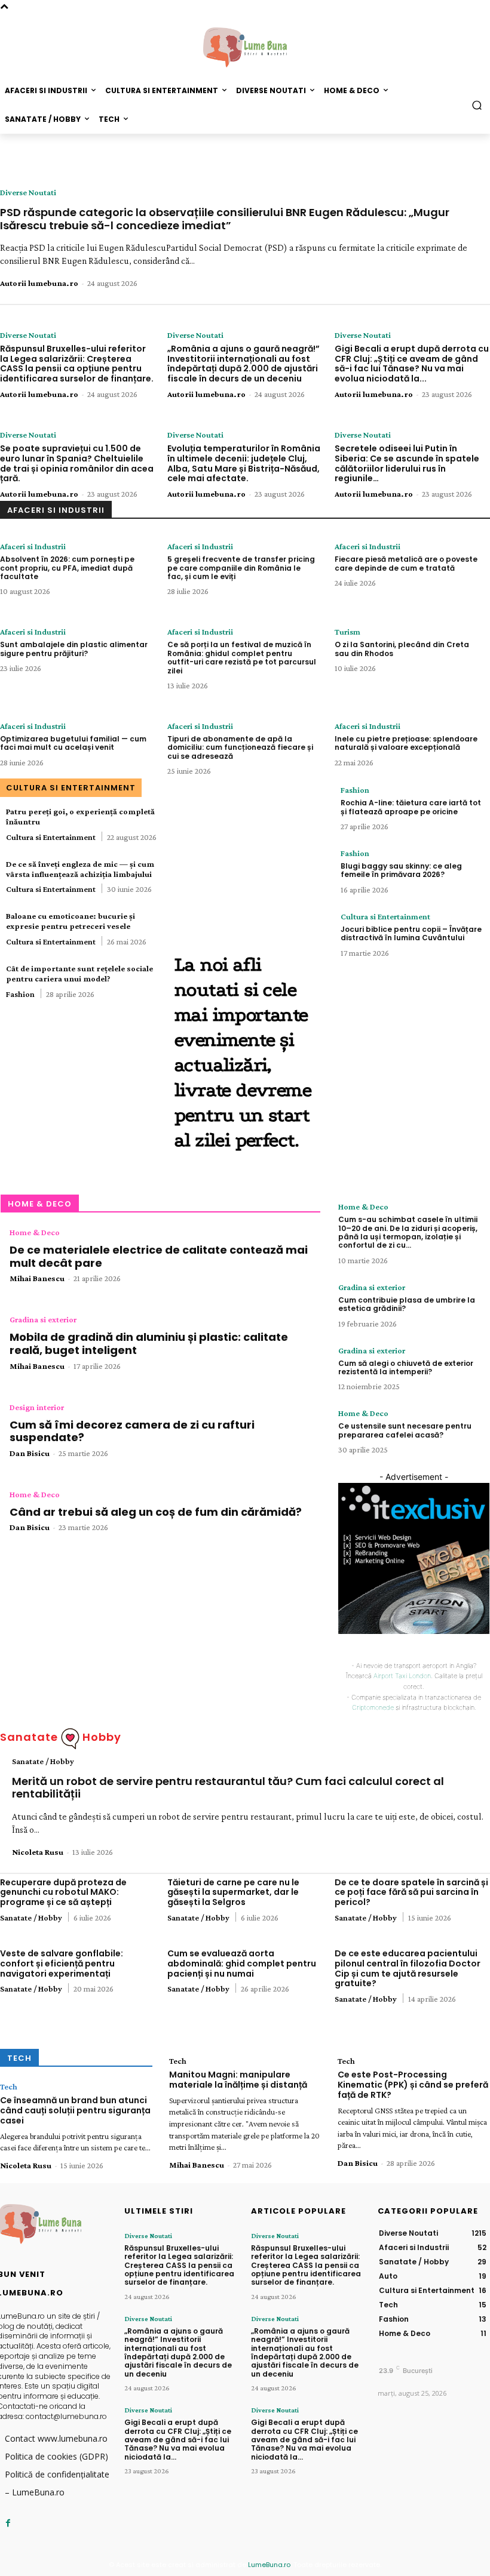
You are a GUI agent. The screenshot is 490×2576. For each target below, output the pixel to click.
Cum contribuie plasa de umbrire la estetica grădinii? (407, 1304)
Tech (9, 2086)
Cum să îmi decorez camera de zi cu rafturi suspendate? (132, 1431)
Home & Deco (35, 1232)
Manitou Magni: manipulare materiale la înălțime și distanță (238, 2080)
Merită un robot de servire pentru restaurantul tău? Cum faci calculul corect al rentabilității (228, 1788)
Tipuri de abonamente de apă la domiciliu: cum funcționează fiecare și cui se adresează (240, 747)
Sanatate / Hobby (43, 1761)
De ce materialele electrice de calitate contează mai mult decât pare (159, 1256)
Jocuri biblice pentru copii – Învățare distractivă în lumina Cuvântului (411, 933)
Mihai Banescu (37, 1278)
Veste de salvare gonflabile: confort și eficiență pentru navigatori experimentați (62, 1963)
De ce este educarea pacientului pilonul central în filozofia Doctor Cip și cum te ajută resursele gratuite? (408, 1968)
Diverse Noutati (28, 192)
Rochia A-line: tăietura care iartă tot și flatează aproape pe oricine (411, 807)
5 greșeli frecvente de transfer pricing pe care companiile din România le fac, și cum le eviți (241, 568)
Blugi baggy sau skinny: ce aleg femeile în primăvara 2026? (401, 870)
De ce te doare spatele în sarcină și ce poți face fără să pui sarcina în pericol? (411, 1892)
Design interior (37, 1407)
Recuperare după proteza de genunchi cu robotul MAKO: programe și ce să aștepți (63, 1892)
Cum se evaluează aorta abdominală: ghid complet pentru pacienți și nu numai (242, 1963)
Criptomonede (373, 1707)
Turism (347, 632)
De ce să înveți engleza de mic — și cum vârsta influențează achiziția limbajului (80, 869)
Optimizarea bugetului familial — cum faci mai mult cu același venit (73, 743)
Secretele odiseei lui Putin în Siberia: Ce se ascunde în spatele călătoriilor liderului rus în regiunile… (407, 463)
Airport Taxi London (402, 1676)
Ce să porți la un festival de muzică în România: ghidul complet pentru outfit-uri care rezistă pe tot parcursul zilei (242, 657)
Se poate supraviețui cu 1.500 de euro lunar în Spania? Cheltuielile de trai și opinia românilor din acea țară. (77, 463)
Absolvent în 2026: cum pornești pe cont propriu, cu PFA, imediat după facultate (67, 568)
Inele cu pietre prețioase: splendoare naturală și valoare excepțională (406, 743)
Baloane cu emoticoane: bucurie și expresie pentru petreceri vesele (71, 921)
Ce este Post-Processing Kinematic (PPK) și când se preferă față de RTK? (413, 2085)
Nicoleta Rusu (38, 1852)
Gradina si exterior (43, 1319)
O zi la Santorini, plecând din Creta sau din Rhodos (402, 649)
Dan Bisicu (30, 1453)
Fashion (20, 994)
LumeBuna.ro (269, 2565)
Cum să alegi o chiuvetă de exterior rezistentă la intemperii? (406, 1367)
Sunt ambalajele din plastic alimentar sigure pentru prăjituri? (74, 649)
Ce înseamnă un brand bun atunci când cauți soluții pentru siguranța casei (75, 2110)
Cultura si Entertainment (51, 837)
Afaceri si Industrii (33, 546)
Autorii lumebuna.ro (39, 283)
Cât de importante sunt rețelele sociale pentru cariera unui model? (79, 973)
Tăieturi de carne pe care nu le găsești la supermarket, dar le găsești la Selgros (233, 1892)
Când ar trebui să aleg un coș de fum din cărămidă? (156, 1512)
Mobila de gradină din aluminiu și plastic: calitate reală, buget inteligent (149, 1344)
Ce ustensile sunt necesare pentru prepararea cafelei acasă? (405, 1430)
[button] (477, 105)
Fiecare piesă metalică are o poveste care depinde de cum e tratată (406, 563)
